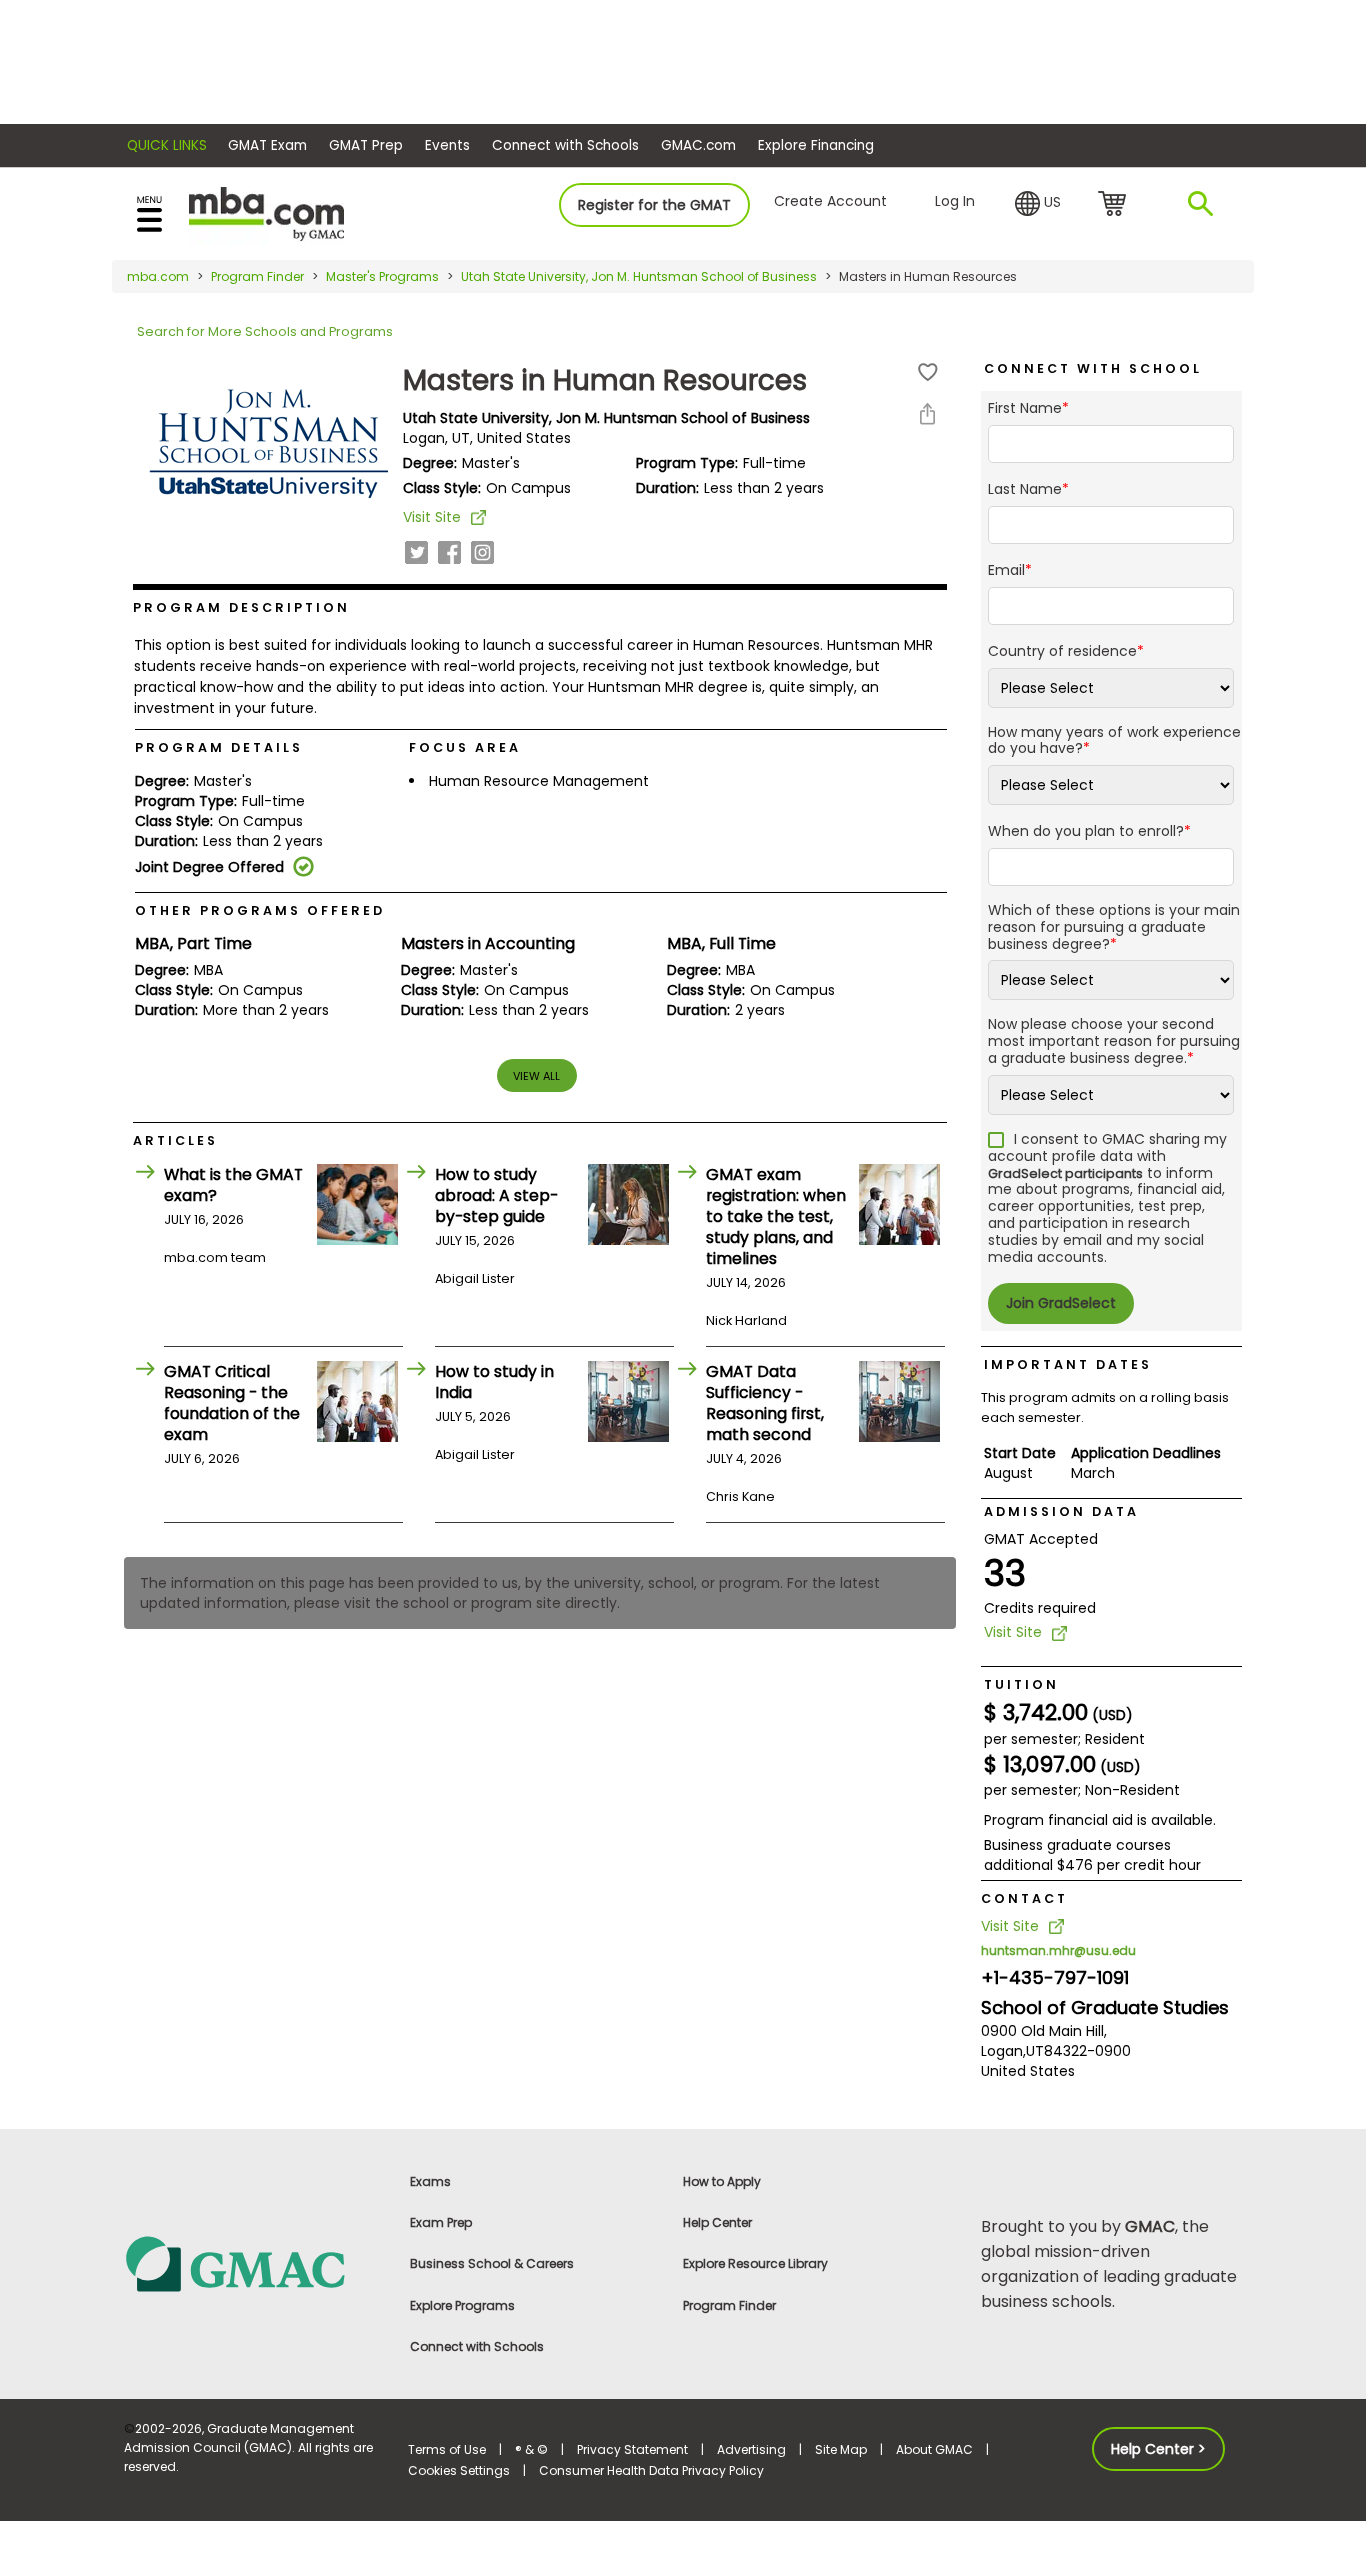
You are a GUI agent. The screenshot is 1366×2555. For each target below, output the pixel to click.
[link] (254, 2262)
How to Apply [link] (722, 2181)
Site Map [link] (841, 2449)
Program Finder (257, 276)
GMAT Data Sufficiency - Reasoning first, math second (765, 1403)
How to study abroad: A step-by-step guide (496, 1195)
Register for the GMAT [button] (654, 205)
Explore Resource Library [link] (755, 2263)
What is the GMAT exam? (233, 1185)
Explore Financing (816, 145)
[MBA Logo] (266, 212)
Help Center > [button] (1158, 2449)
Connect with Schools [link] (477, 2346)
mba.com (158, 276)
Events (447, 145)
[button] (1038, 204)
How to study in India (494, 1382)
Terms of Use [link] (447, 2449)
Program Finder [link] (729, 2305)
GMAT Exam (267, 145)
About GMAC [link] (934, 2449)
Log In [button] (955, 201)
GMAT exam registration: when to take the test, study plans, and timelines (776, 1216)
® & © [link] (531, 2449)
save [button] (928, 372)
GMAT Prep (366, 145)
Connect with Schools (565, 145)
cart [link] (1115, 205)
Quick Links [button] (167, 145)
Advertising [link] (751, 2449)
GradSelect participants (1065, 1173)
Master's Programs (382, 276)
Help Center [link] (717, 2222)
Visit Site (432, 517)
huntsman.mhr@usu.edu (1058, 1950)
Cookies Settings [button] (459, 2470)
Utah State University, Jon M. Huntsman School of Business (639, 276)
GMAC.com (698, 145)
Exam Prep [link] (441, 2222)
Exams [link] (430, 2181)
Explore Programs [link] (462, 2305)
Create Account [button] (830, 201)
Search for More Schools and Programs (265, 331)
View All (536, 1076)
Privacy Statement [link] (632, 2449)
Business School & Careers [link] (492, 2263)
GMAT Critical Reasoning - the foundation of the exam (232, 1403)
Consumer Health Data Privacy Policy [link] (651, 2470)
